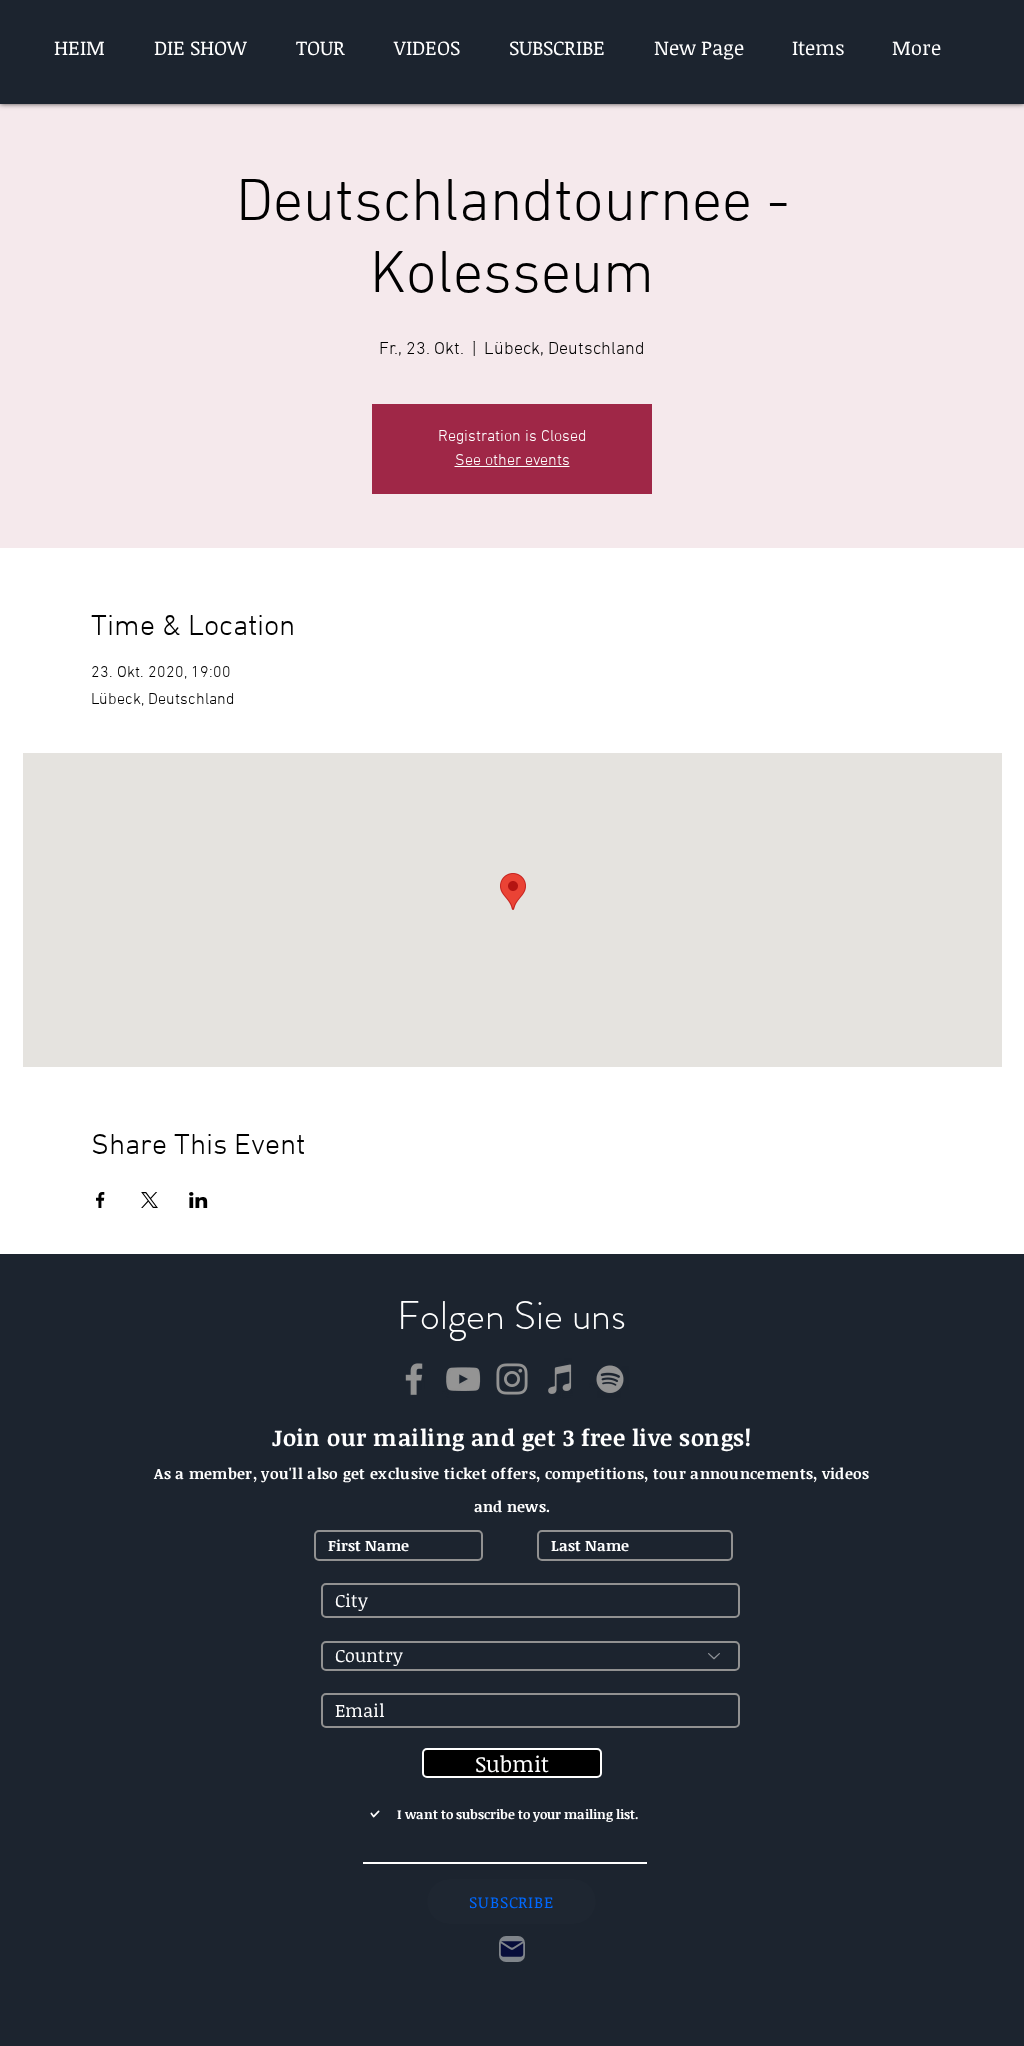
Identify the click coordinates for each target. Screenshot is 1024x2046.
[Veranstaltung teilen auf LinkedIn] (198, 1200)
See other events (512, 461)
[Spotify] (610, 1379)
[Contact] (512, 1949)
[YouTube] (463, 1379)
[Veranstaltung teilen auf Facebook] (100, 1200)
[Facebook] (414, 1379)
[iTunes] (561, 1379)
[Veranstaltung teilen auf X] (149, 1200)
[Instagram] (512, 1379)
